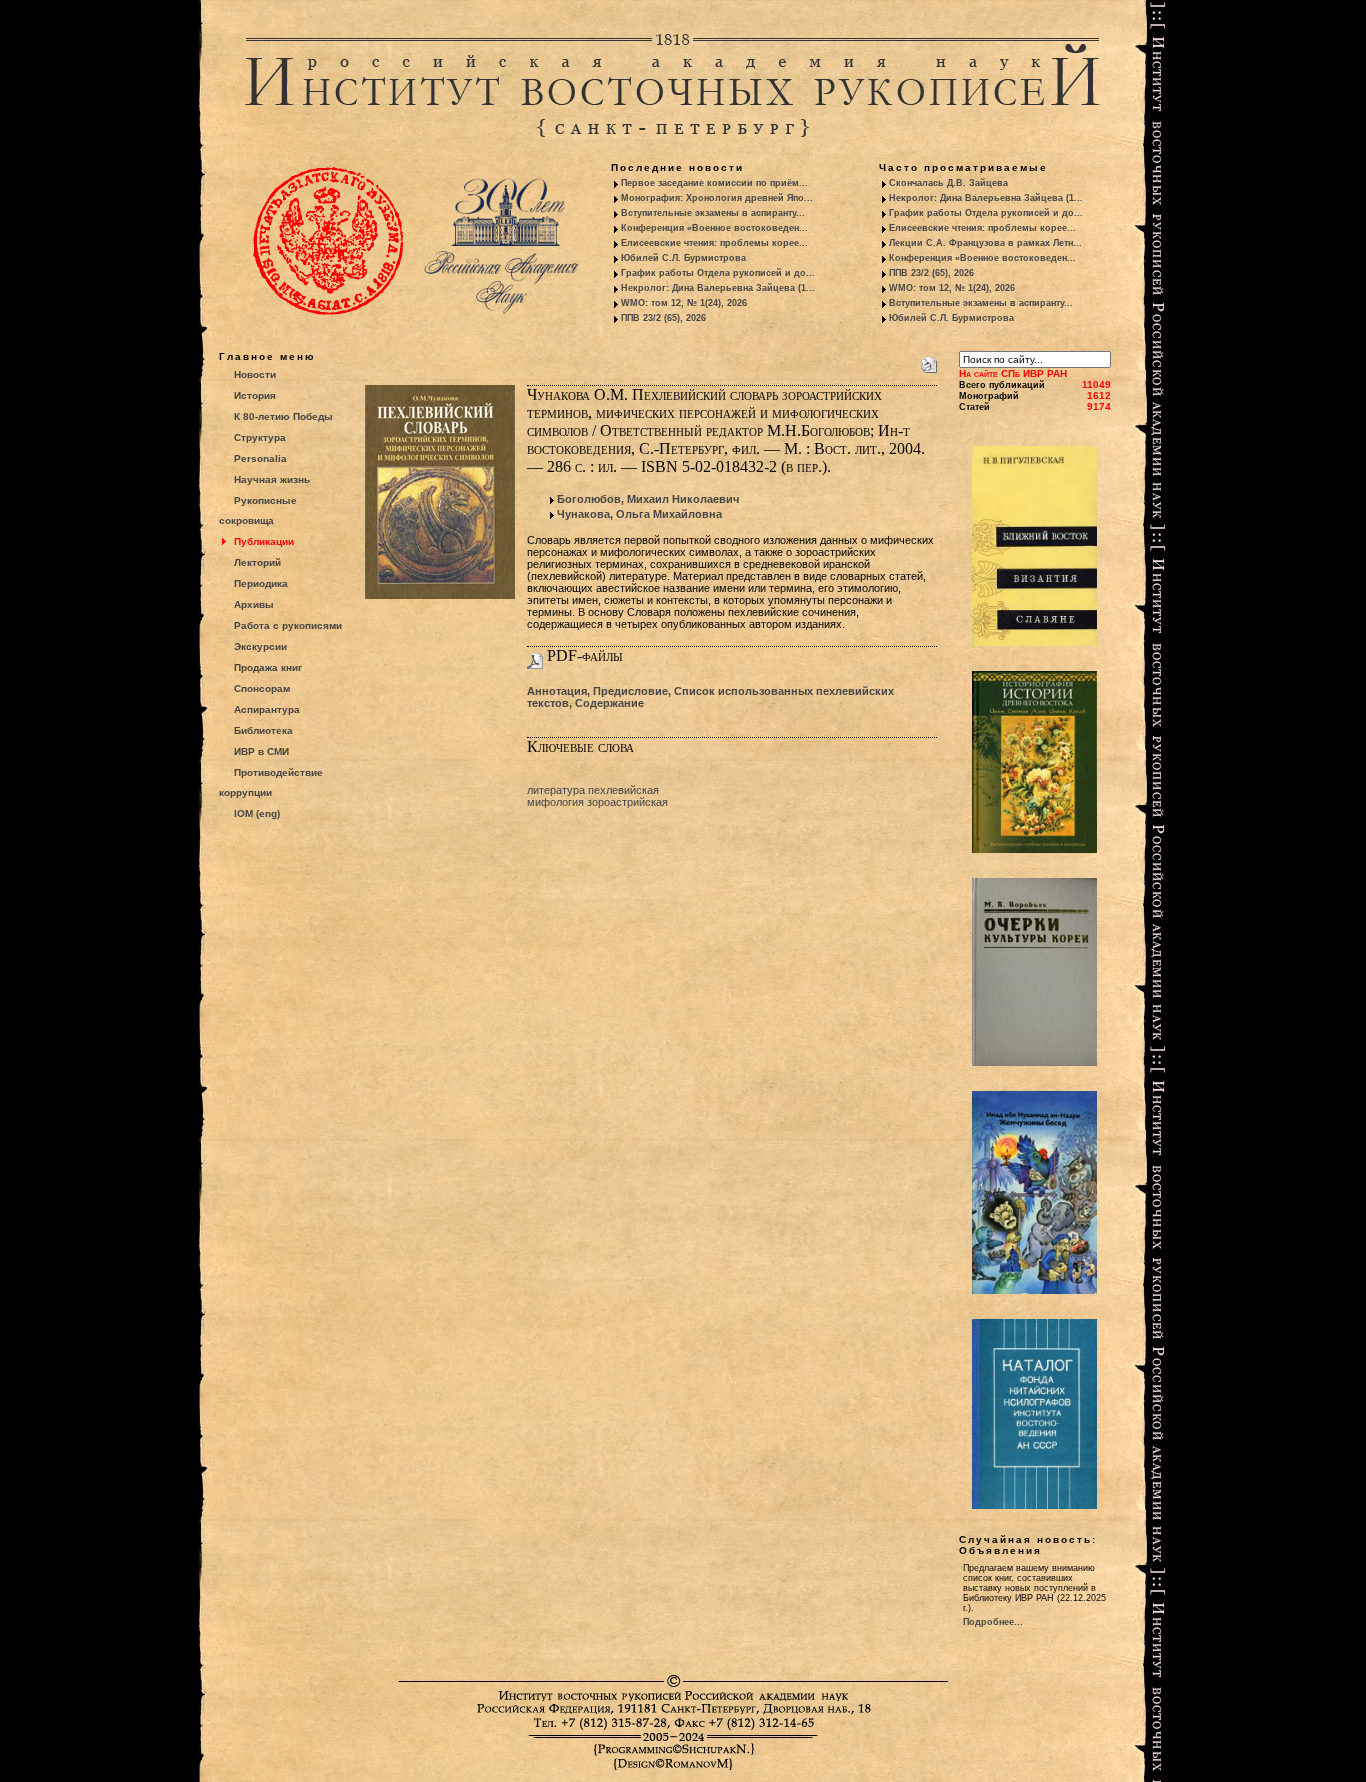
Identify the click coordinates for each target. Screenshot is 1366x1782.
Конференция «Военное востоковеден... (714, 228)
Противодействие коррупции (271, 782)
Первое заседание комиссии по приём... (714, 183)
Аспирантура (267, 709)
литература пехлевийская (593, 790)
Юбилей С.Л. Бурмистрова (683, 258)
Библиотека (263, 730)
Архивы (254, 604)
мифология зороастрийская (597, 802)
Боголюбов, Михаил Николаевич (648, 499)
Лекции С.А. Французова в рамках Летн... (985, 243)
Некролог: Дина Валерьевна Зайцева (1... (718, 288)
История (255, 395)
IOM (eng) (257, 813)
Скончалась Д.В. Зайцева (948, 183)
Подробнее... (993, 1622)
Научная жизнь (272, 479)
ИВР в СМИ (261, 751)
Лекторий (257, 562)
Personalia (260, 458)
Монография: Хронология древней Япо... (717, 198)
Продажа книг (268, 667)
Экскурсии (260, 646)
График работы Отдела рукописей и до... (718, 273)
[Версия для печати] (929, 361)
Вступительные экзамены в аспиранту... (713, 213)
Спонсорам (262, 688)
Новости (255, 374)
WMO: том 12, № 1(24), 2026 (684, 303)
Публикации (264, 541)
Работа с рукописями (288, 625)
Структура (260, 437)
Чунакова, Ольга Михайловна (639, 514)
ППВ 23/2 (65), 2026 (663, 318)
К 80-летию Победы (283, 416)
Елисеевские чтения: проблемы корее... (714, 243)
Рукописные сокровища (258, 510)
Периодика (261, 583)
